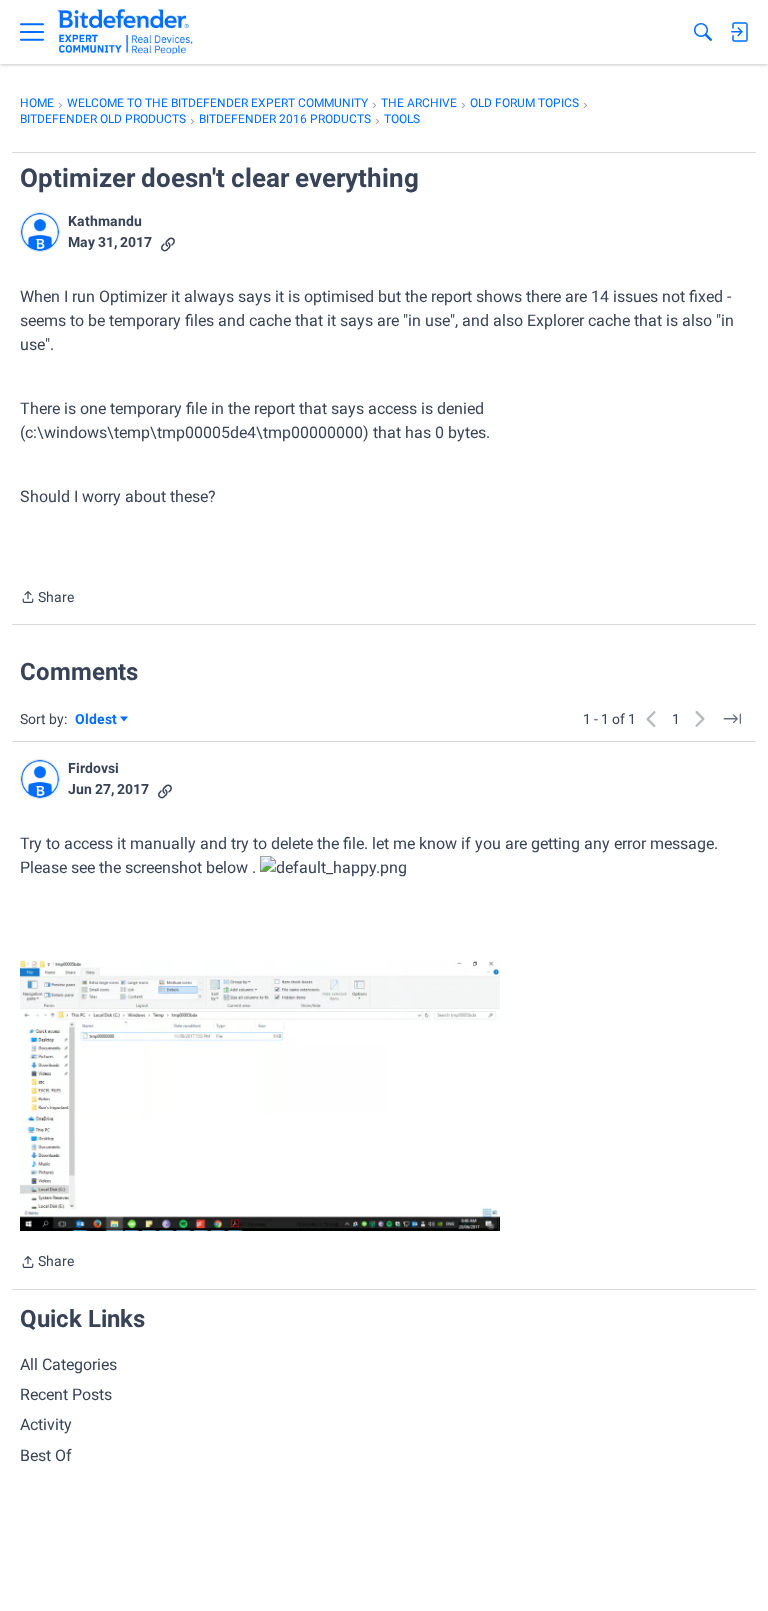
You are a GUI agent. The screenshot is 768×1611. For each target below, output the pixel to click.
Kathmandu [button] (105, 221)
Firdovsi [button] (93, 768)
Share (47, 599)
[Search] (703, 32)
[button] (40, 232)
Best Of (46, 1455)
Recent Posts (66, 1394)
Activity (46, 1424)
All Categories (68, 1364)
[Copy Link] (168, 242)
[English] (125, 32)
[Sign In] (739, 32)
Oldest (97, 720)
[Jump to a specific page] (732, 719)
